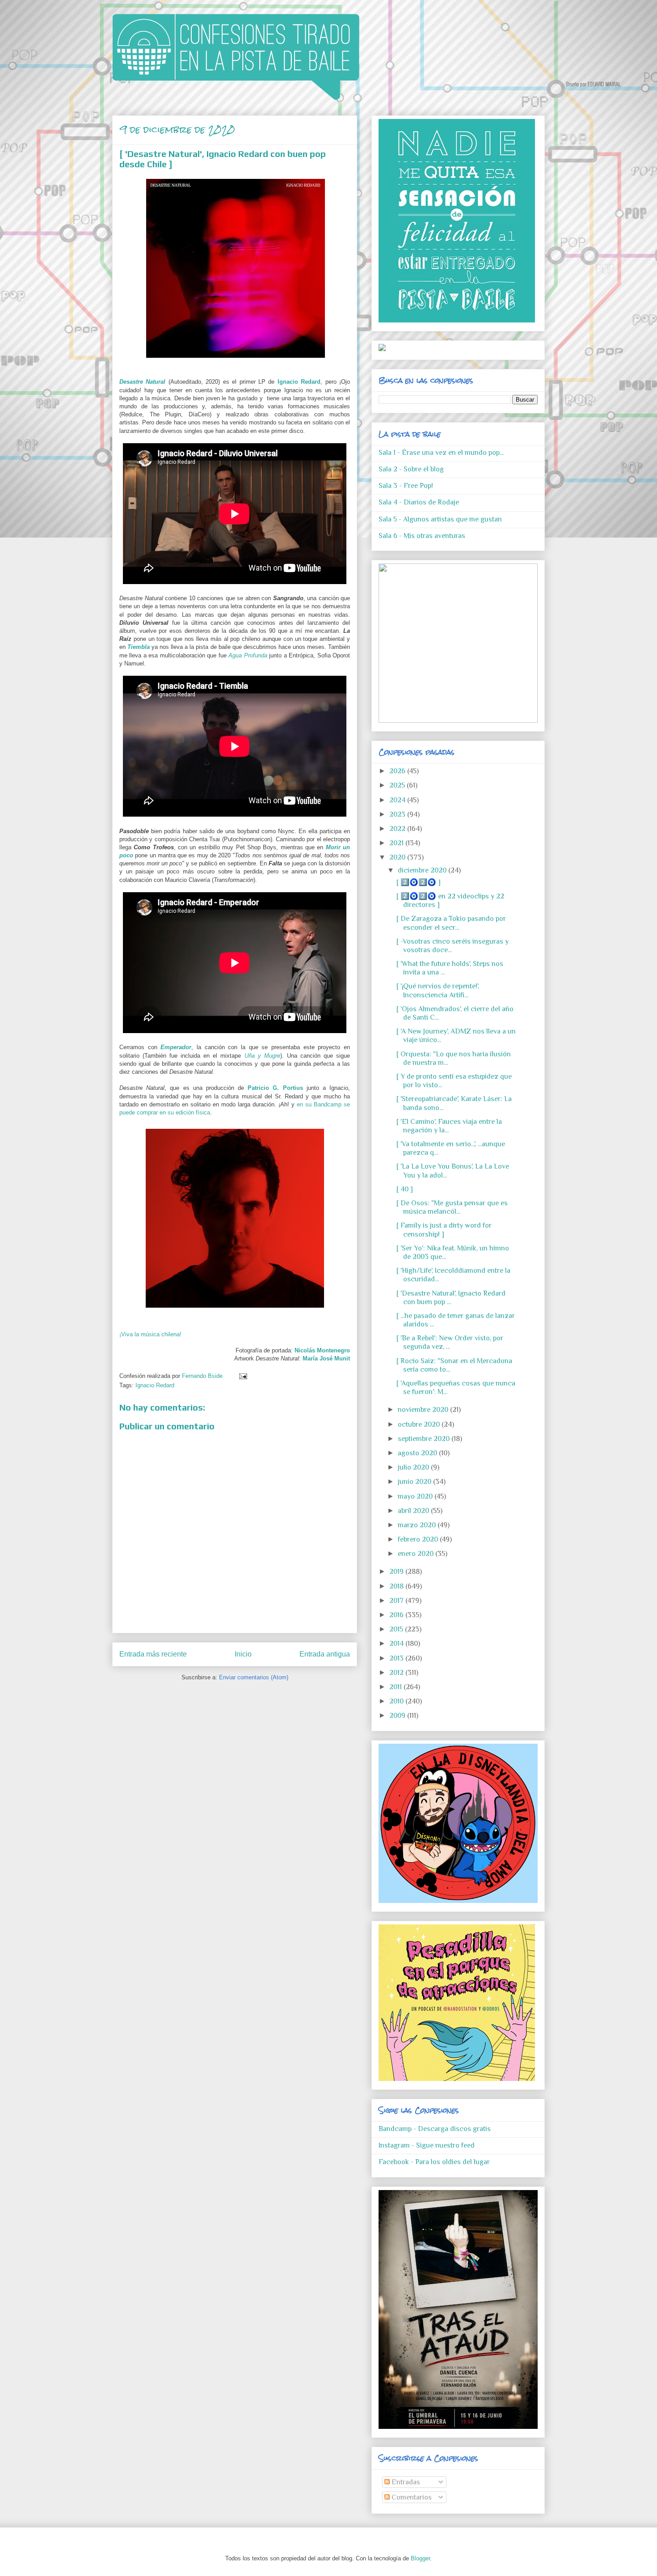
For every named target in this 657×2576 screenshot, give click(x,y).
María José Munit (326, 1358)
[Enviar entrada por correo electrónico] (242, 1376)
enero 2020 (417, 1554)
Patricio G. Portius (275, 1088)
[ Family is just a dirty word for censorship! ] (444, 1230)
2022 (398, 829)
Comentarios (411, 2497)
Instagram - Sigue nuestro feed (427, 2145)
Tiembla (139, 647)
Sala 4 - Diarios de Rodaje (419, 502)
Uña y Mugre (262, 1056)
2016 (397, 1615)
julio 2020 (414, 1467)
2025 (398, 785)
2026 (398, 771)
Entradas (405, 2482)
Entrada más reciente (153, 1654)
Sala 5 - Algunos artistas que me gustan (440, 519)
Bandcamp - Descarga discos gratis (435, 2129)
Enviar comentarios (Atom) (254, 1677)
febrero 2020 (419, 1539)
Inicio (243, 1654)
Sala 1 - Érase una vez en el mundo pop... (441, 453)
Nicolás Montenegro (322, 1350)
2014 (397, 1644)
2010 (397, 1701)
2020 (398, 857)
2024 (398, 800)
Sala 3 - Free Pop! (406, 486)
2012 (397, 1673)
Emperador (176, 1047)
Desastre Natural (142, 382)
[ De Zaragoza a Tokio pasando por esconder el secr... (451, 923)
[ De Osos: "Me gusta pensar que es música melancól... (452, 1207)
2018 (397, 1586)
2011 (396, 1687)
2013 (397, 1658)
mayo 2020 (416, 1496)
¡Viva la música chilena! (150, 1334)
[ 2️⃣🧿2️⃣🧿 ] (419, 882)
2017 (397, 1601)
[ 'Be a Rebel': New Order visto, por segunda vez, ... (450, 1342)
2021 (397, 843)
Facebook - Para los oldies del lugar (434, 2162)
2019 (397, 1572)
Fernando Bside (203, 1376)
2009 (398, 1716)
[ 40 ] (405, 1189)
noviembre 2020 (424, 1410)
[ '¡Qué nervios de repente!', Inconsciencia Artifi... (438, 990)
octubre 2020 (420, 1424)
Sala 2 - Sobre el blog (411, 469)
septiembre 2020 (425, 1439)
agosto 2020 (418, 1453)
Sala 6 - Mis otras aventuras (422, 536)
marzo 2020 (418, 1525)
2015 (397, 1629)
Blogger (420, 2558)
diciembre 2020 (423, 870)
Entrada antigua (325, 1654)
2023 (398, 814)
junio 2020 (415, 1482)
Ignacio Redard (299, 382)
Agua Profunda (248, 655)
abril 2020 (414, 1511)
